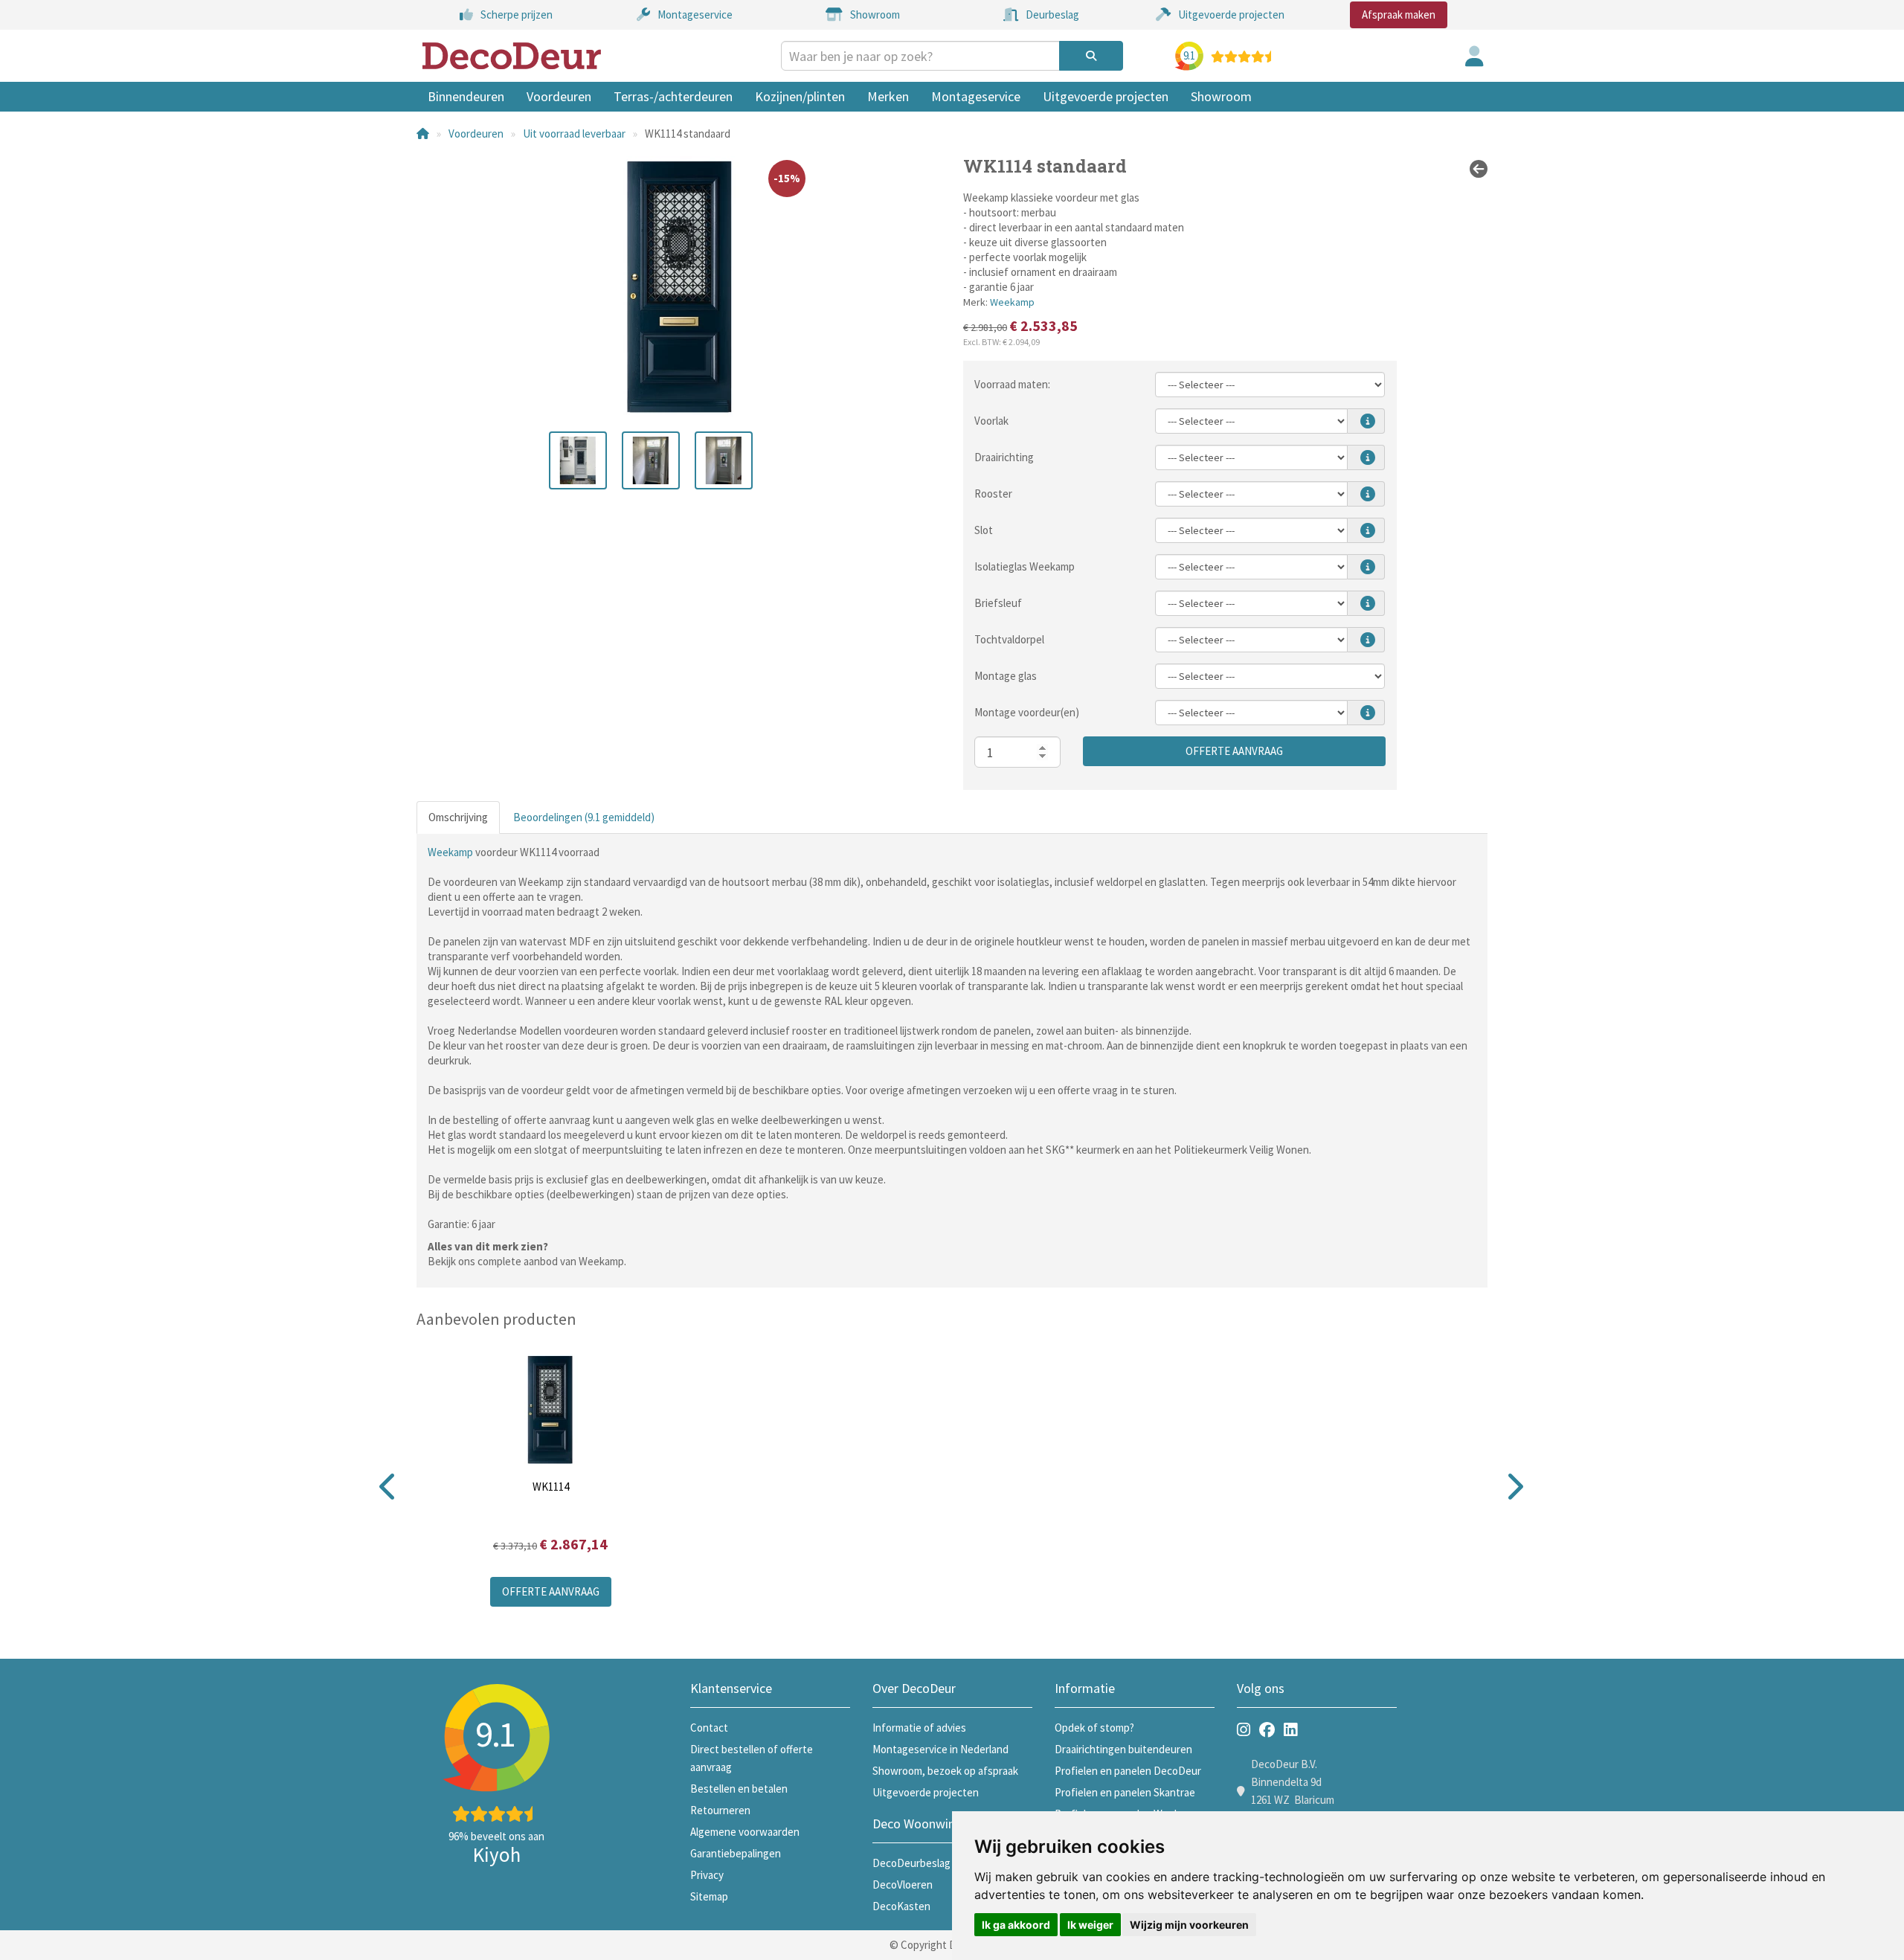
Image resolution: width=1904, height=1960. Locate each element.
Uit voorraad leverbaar (574, 134)
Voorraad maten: (1012, 384)
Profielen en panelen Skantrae (1125, 1792)
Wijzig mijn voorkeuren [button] (1189, 1925)
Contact (709, 1728)
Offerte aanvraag (1234, 751)
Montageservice (976, 96)
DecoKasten (901, 1906)
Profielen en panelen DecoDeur (1128, 1771)
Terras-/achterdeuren (673, 96)
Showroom (1221, 96)
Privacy (707, 1875)
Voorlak (991, 421)
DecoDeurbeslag (911, 1863)
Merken (888, 96)
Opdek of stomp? (1094, 1728)
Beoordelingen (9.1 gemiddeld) (584, 817)
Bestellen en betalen (739, 1789)
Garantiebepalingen (736, 1853)
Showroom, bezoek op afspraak (945, 1771)
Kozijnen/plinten (800, 96)
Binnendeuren (466, 96)
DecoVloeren (903, 1885)
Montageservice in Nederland (940, 1749)
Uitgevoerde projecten (1106, 96)
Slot (984, 530)
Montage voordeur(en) (1027, 712)
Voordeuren (559, 96)
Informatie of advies (919, 1728)
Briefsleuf (998, 603)
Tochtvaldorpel (1009, 639)
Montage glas (1006, 676)
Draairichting (1004, 457)
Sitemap (709, 1896)
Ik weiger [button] (1090, 1925)
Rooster (993, 494)
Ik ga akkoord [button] (1016, 1925)
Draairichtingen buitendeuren (1123, 1749)
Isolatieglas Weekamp (1025, 566)
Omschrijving (458, 817)
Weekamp (1012, 302)
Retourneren (720, 1810)
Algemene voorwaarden (745, 1832)
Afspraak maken (1399, 15)
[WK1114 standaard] (578, 460)
